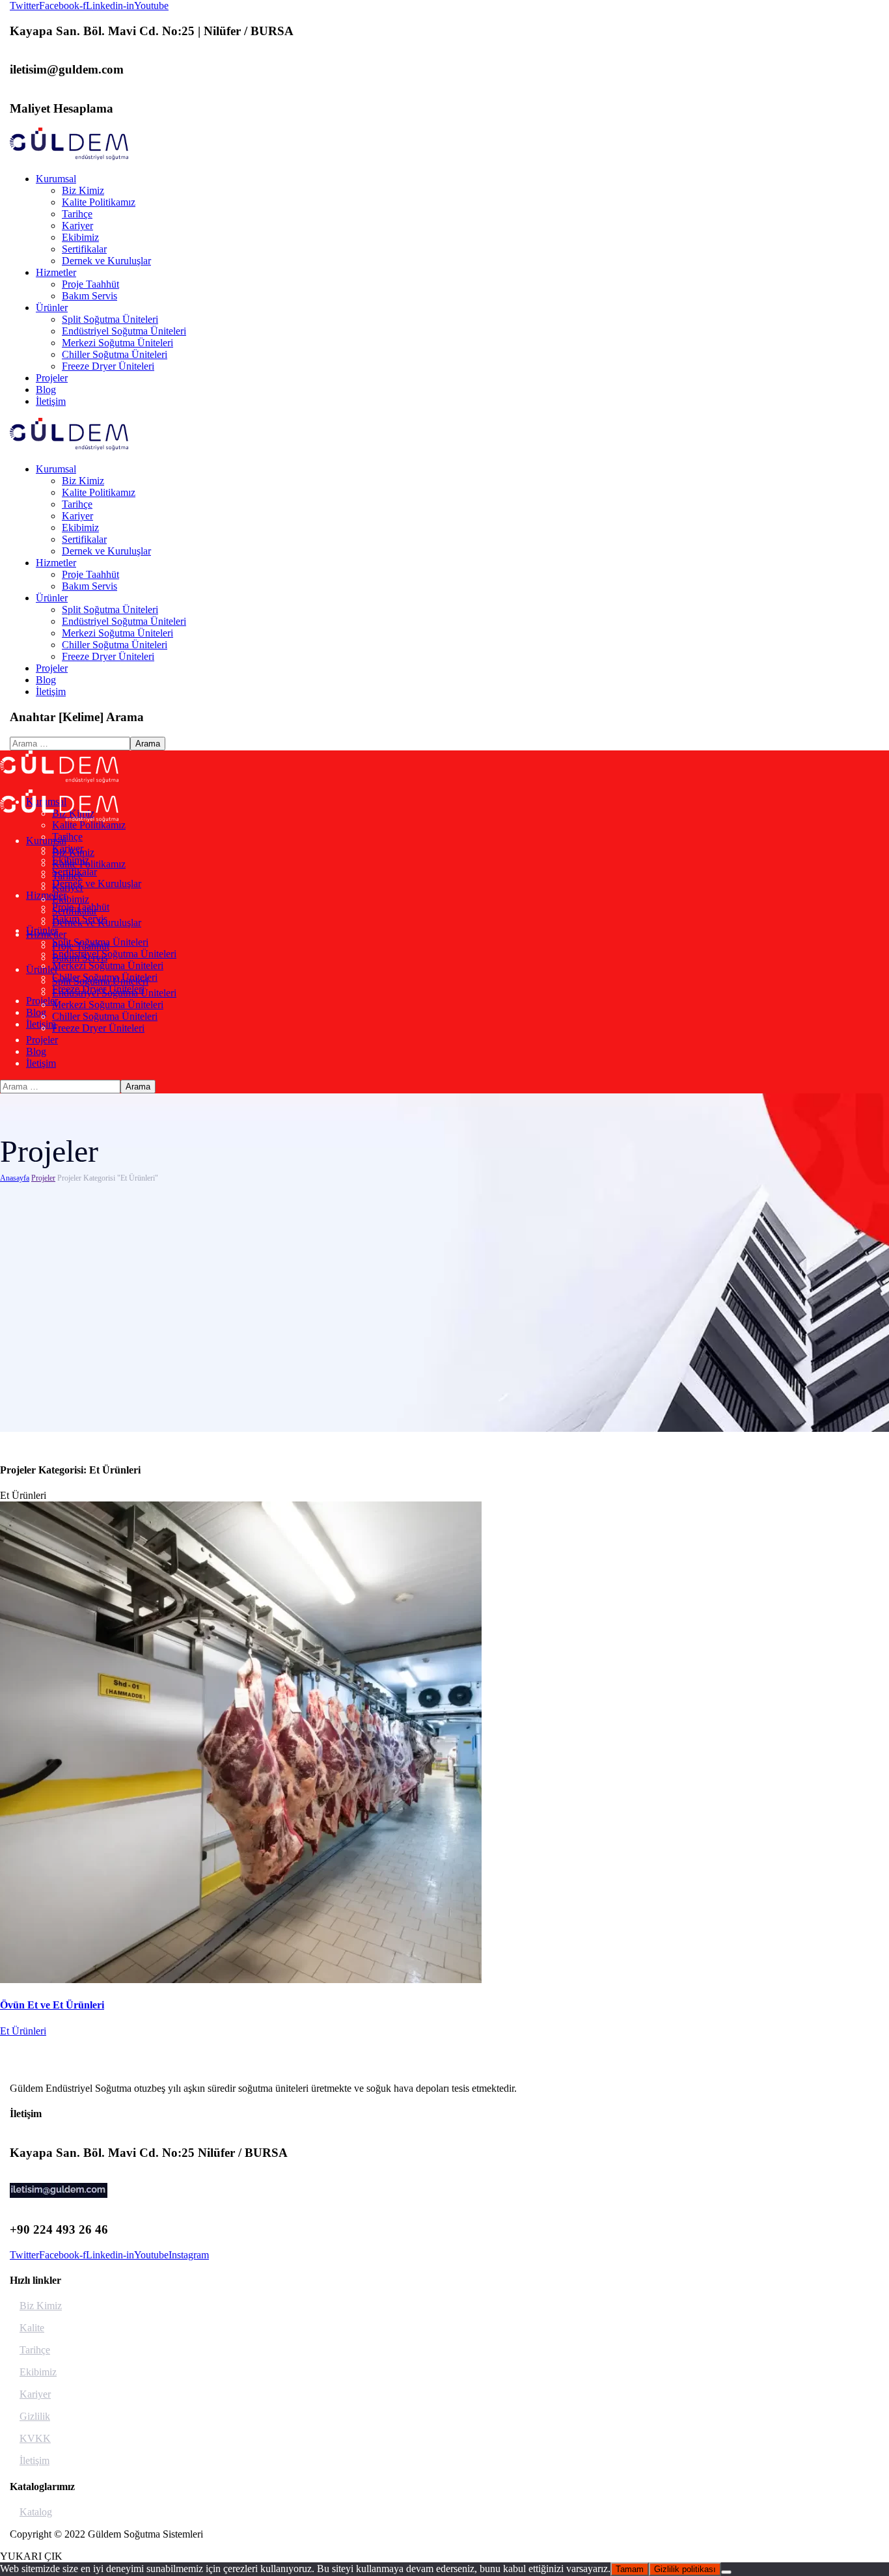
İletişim (34, 2460)
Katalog (36, 2512)
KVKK (35, 2438)
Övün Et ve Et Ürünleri (52, 2005)
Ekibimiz (38, 2372)
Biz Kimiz (41, 2306)
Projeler (43, 1178)
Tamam (630, 2569)
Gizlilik (35, 2416)
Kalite (32, 2328)
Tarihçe (35, 2350)
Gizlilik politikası (685, 2569)
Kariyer (35, 2394)
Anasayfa (15, 1178)
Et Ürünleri (23, 2031)
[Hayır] (726, 2572)
